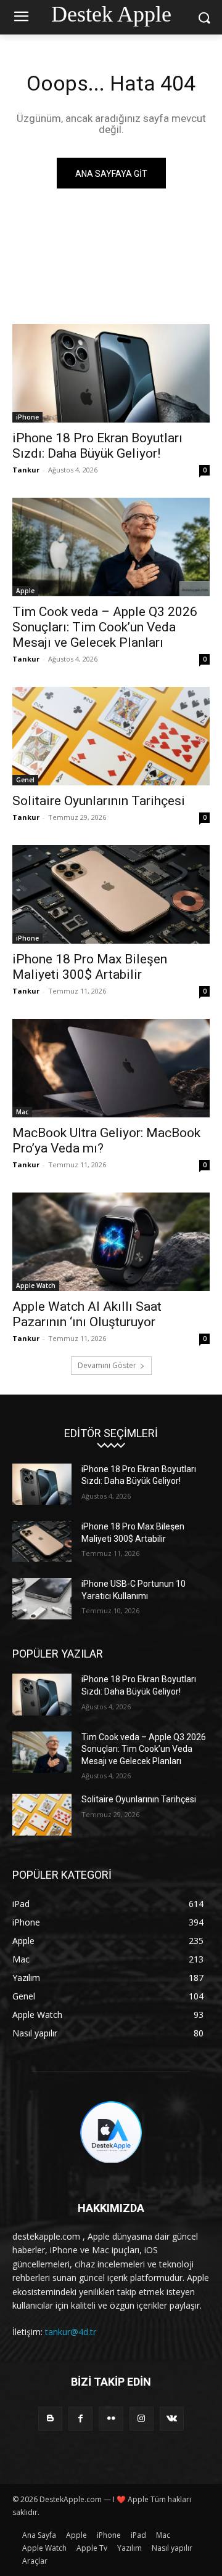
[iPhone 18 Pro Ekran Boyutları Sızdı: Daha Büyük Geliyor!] (111, 373)
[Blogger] (50, 2419)
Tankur (26, 470)
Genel (25, 780)
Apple (25, 591)
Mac (22, 1112)
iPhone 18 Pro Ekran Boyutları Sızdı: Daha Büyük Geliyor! (97, 446)
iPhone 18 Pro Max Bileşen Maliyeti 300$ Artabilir (90, 967)
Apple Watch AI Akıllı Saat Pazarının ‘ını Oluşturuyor (87, 1314)
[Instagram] (142, 2419)
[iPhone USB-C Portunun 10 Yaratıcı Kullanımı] (42, 1599)
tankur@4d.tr (71, 2332)
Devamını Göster (107, 1365)
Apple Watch (36, 1286)
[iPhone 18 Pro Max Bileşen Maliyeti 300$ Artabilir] (111, 894)
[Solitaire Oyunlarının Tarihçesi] (111, 736)
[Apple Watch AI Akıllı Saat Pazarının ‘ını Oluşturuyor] (111, 1242)
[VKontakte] (172, 2419)
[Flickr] (111, 2419)
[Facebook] (80, 2419)
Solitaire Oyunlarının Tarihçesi (99, 801)
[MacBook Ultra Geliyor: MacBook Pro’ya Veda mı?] (111, 1068)
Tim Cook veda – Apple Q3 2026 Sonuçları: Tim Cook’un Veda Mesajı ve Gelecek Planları (105, 627)
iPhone (27, 417)
